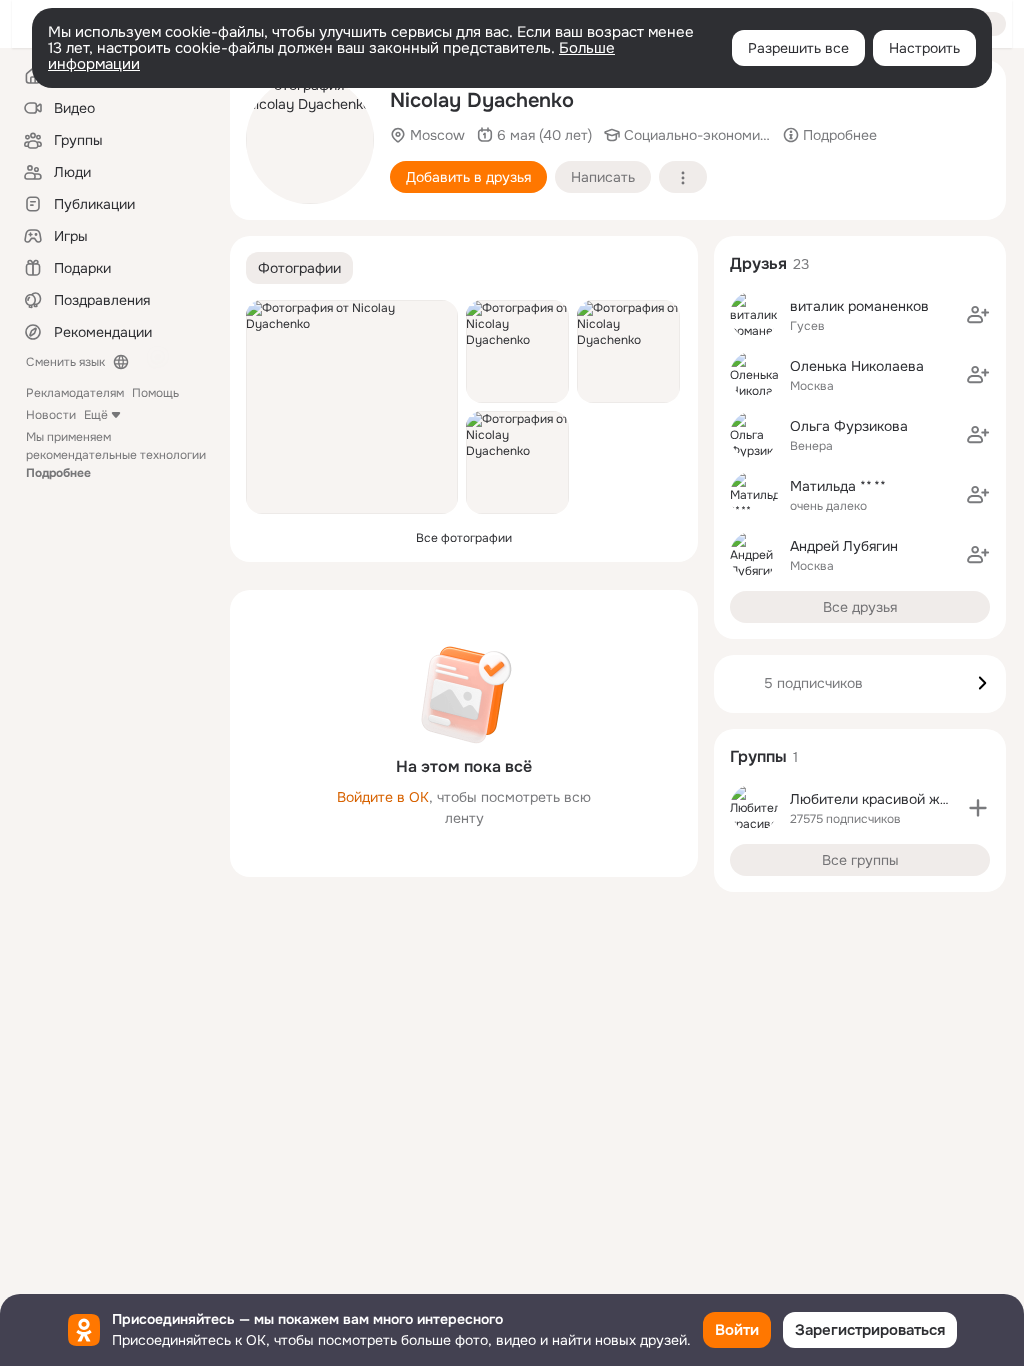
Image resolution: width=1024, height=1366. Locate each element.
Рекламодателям (75, 393)
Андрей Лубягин (844, 546)
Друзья (758, 263)
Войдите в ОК (383, 797)
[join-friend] (978, 315)
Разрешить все (798, 48)
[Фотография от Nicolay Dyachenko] (310, 140)
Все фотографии (464, 538)
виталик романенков (859, 306)
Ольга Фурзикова (849, 426)
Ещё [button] (96, 415)
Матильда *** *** (838, 486)
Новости (51, 415)
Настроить (924, 48)
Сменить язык (65, 362)
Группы (758, 756)
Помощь (155, 393)
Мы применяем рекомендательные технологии (116, 455)
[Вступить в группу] (978, 808)
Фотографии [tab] (299, 268)
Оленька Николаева (857, 366)
